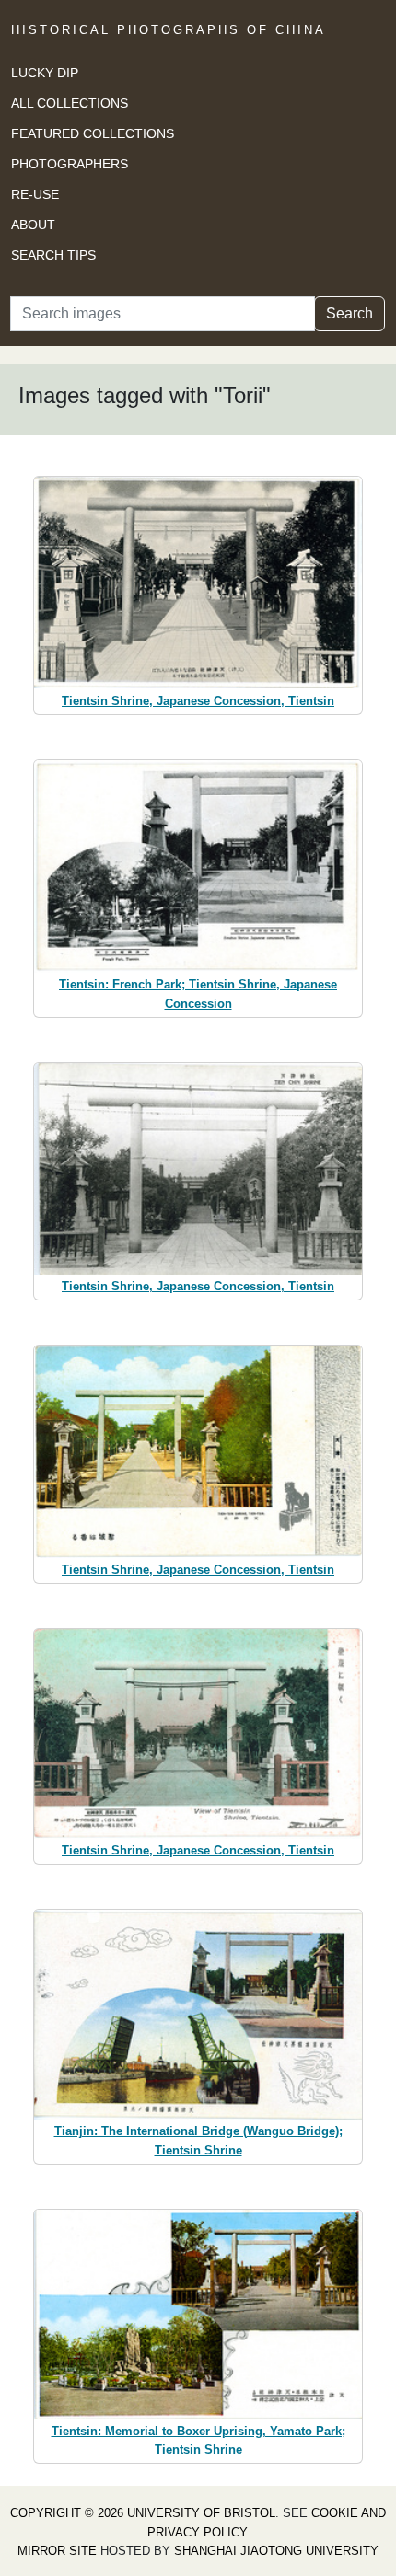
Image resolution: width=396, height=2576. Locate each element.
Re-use (35, 194)
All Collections (70, 103)
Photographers (70, 164)
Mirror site (57, 2551)
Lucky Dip (45, 73)
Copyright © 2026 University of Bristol (143, 2513)
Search (349, 313)
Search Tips (53, 255)
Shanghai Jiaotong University (276, 2551)
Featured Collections (93, 133)
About (33, 225)
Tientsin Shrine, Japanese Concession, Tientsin (198, 701)
